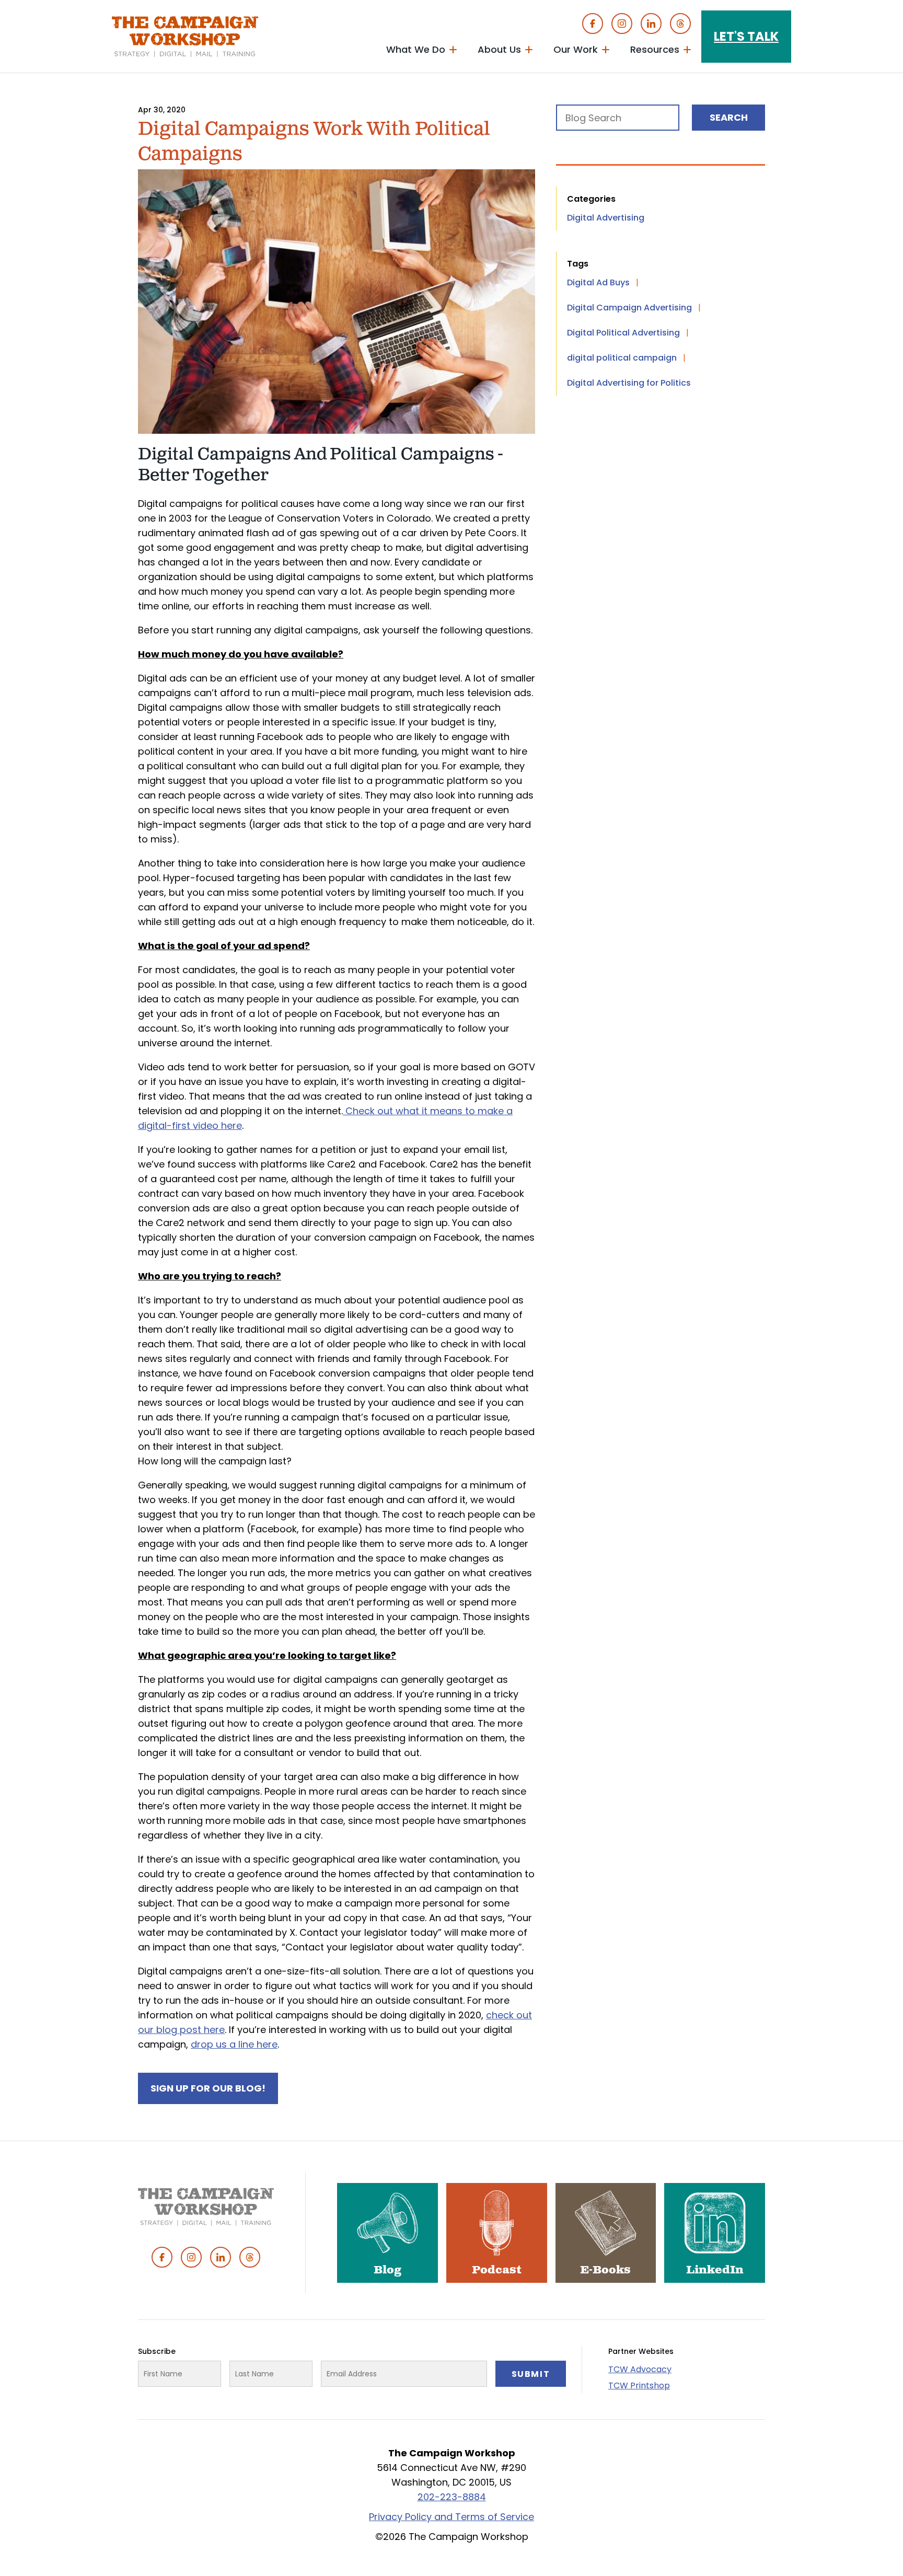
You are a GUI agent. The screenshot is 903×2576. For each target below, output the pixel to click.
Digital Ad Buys (598, 282)
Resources (655, 49)
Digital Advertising (606, 218)
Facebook (593, 24)
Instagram (622, 24)
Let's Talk (746, 36)
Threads (680, 24)
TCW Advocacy (640, 2369)
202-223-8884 (452, 2497)
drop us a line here (234, 2044)
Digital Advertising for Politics (629, 383)
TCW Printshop (639, 2386)
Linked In (651, 24)
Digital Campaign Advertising (629, 308)
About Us (499, 49)
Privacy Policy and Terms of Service (451, 2517)
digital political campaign (622, 358)
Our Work (576, 49)
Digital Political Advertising (623, 333)
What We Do (416, 49)
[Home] (185, 37)
